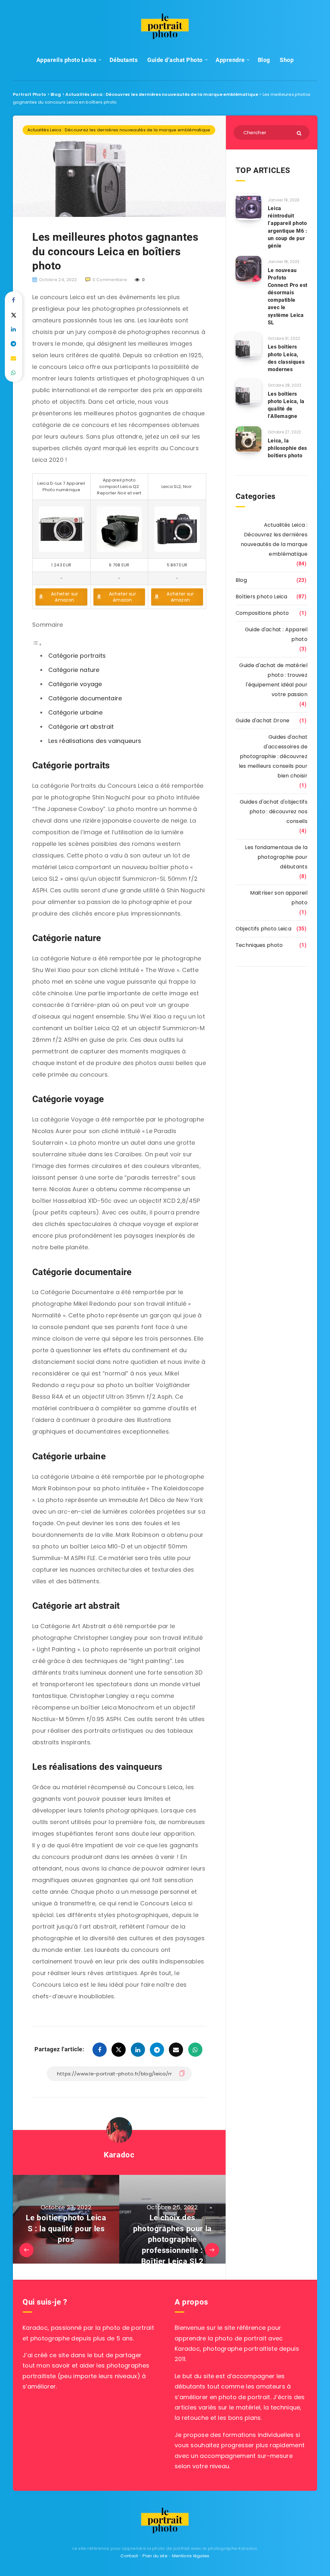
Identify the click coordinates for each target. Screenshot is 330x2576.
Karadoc (119, 2155)
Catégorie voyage (75, 684)
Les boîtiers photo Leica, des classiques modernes (286, 358)
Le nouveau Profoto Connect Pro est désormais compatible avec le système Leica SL (288, 296)
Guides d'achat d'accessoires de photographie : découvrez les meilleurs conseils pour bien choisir (273, 756)
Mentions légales (191, 2556)
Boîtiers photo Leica (262, 597)
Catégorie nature (74, 670)
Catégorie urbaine (75, 712)
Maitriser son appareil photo (279, 898)
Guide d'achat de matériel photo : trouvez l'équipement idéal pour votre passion (273, 680)
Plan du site (155, 2556)
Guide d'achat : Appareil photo (276, 634)
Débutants (124, 60)
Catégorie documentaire (85, 698)
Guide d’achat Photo (175, 60)
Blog (264, 60)
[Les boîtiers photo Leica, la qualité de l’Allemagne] (248, 392)
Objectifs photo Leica (263, 929)
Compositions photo (262, 613)
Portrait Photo (29, 94)
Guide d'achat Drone (263, 720)
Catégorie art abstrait (81, 727)
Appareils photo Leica (67, 60)
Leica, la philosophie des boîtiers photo (287, 448)
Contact (129, 2556)
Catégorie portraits (77, 656)
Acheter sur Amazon (64, 597)
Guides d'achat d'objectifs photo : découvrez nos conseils (274, 811)
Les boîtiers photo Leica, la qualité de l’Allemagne (286, 405)
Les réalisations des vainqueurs (95, 741)
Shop (287, 60)
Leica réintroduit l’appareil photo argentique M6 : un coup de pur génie (288, 227)
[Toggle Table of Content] (37, 644)
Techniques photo (259, 945)
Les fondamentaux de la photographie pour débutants (276, 857)
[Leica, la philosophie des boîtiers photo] (248, 439)
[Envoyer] (300, 133)
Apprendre (230, 60)
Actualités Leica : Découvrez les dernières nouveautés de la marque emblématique (162, 94)
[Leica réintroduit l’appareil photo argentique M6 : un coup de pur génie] (248, 207)
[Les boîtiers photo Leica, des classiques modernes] (248, 346)
